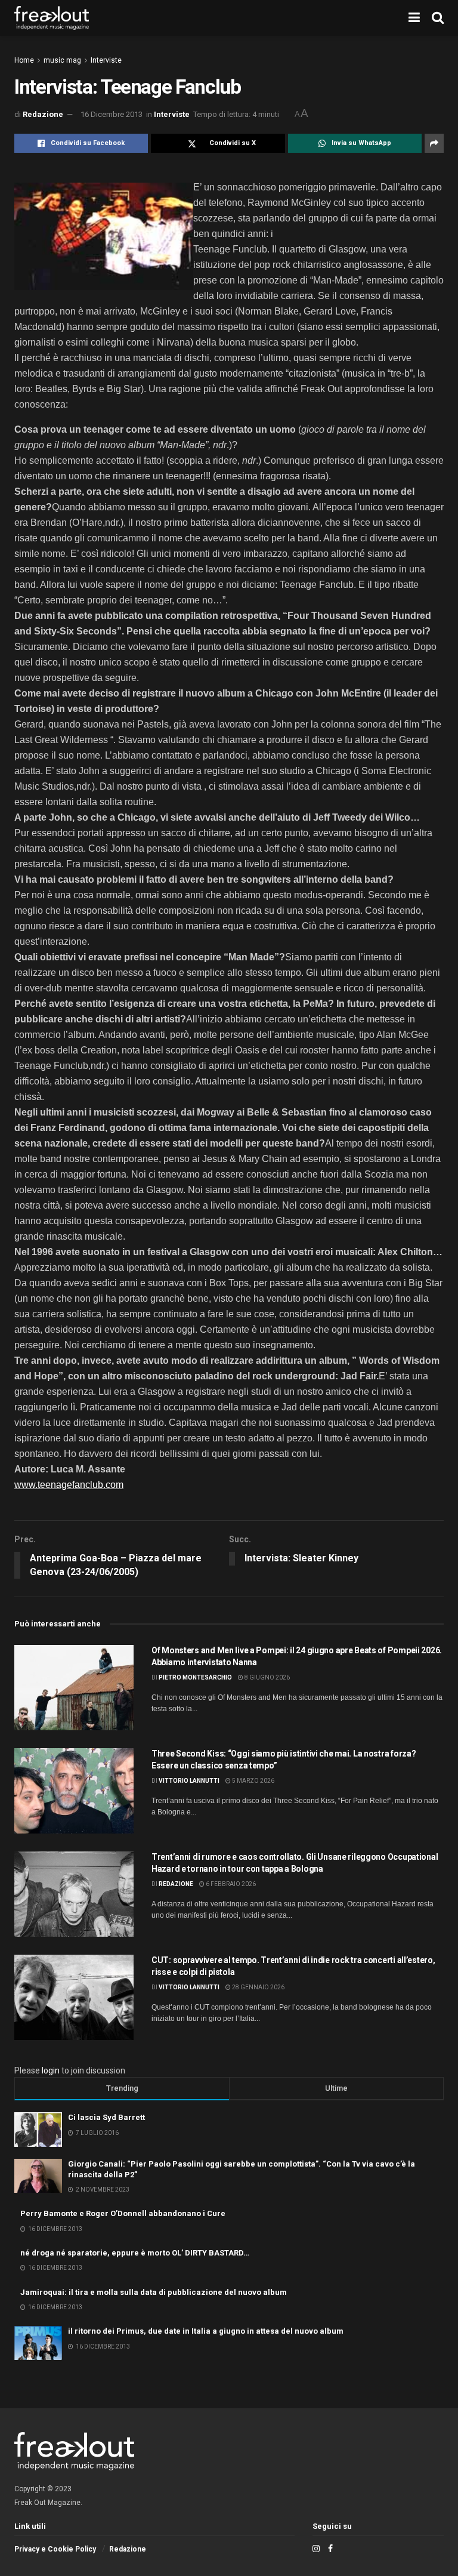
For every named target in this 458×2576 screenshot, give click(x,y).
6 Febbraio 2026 (230, 1884)
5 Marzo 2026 (253, 1781)
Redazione (43, 114)
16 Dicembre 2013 (112, 114)
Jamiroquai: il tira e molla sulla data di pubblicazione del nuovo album (154, 2292)
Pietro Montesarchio (195, 1677)
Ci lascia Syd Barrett (106, 2117)
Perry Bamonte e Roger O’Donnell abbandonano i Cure (123, 2213)
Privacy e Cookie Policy (55, 2549)
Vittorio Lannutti (189, 1781)
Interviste (106, 60)
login (51, 2070)
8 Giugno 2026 (267, 1677)
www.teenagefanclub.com (69, 1485)
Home (24, 60)
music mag (62, 60)
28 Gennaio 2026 (258, 1987)
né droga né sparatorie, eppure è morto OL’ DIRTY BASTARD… (135, 2253)
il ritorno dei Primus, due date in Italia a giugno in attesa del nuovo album (206, 2331)
